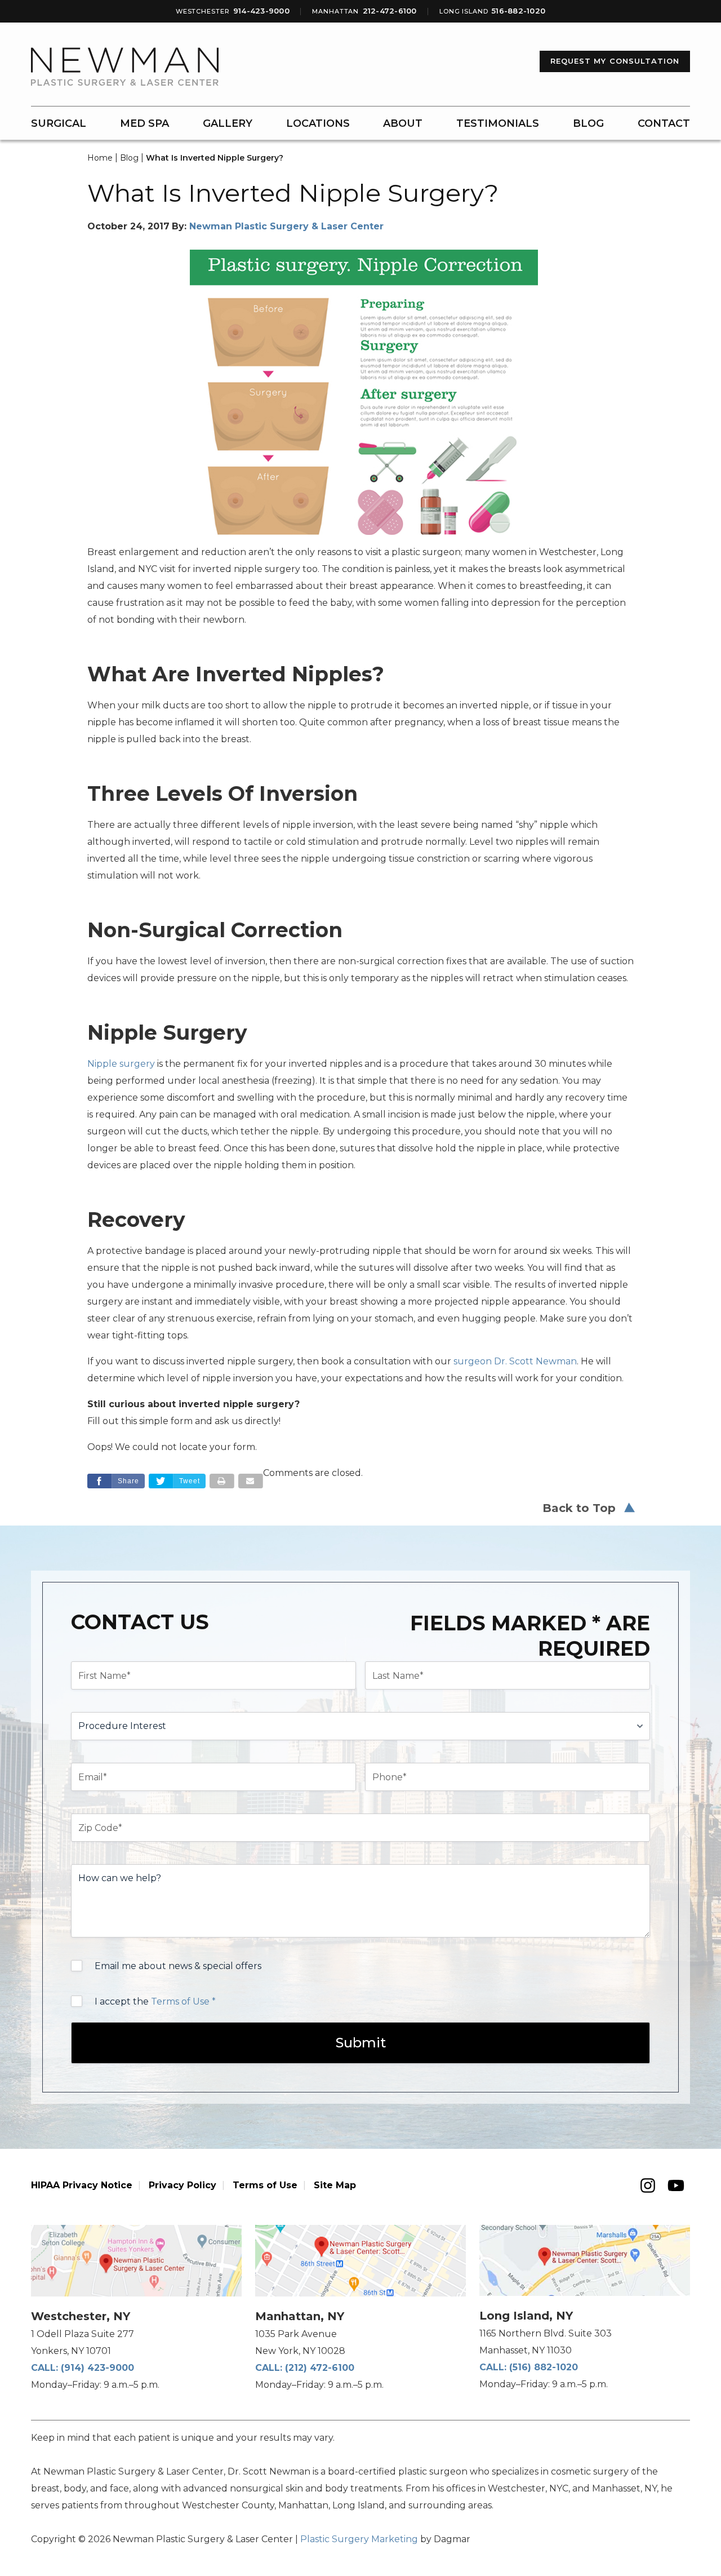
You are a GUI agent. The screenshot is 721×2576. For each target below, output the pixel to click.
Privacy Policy (183, 2185)
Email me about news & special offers (178, 1966)
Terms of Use (265, 2185)
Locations (318, 123)
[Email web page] (251, 1481)
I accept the (155, 2001)
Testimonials (498, 123)
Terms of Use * (183, 2001)
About (403, 123)
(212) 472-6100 (320, 2368)
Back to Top (579, 1508)
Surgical (59, 123)
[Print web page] (222, 1481)
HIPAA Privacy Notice (82, 2185)
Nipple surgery (121, 1064)
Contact (664, 123)
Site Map (335, 2185)
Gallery (228, 123)
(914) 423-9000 (97, 2368)
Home (100, 158)
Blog (588, 123)
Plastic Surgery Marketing (359, 2539)
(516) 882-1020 (544, 2367)
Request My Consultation (615, 61)
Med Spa (144, 123)
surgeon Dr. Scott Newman (515, 1361)
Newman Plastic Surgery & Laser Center (286, 226)
